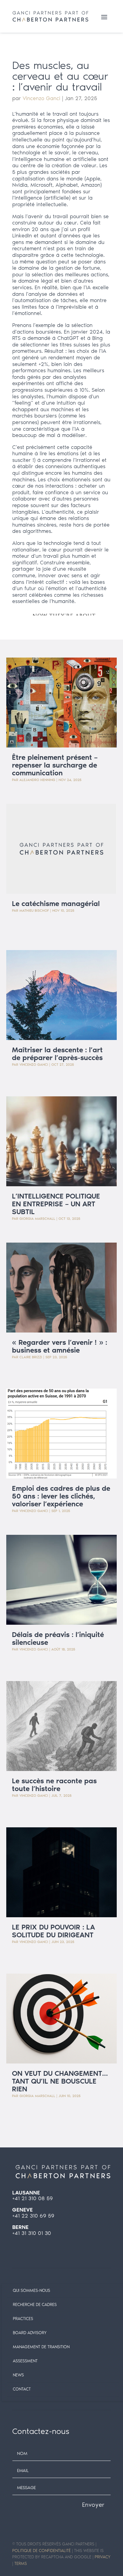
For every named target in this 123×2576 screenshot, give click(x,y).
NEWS (18, 2375)
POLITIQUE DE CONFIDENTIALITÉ (41, 2551)
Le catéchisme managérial (56, 903)
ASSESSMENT (25, 2361)
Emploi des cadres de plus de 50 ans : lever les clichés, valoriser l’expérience (61, 1496)
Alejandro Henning (37, 780)
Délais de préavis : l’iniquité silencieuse (58, 1638)
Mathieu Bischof (34, 911)
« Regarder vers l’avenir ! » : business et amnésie (60, 1346)
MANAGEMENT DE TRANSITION (41, 2347)
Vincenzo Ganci (41, 98)
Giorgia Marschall (37, 1219)
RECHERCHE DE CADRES (35, 2305)
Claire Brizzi (31, 1357)
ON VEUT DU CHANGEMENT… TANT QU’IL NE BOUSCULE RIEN (60, 2081)
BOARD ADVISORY (30, 2333)
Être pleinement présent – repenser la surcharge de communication (55, 765)
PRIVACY (103, 2557)
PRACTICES (23, 2319)
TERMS (21, 2564)
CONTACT (22, 2389)
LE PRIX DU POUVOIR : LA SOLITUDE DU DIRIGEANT (53, 1931)
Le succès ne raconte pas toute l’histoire (54, 1785)
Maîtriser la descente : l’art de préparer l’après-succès (57, 1054)
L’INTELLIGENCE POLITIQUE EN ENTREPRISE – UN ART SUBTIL (56, 1204)
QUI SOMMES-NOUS (31, 2291)
